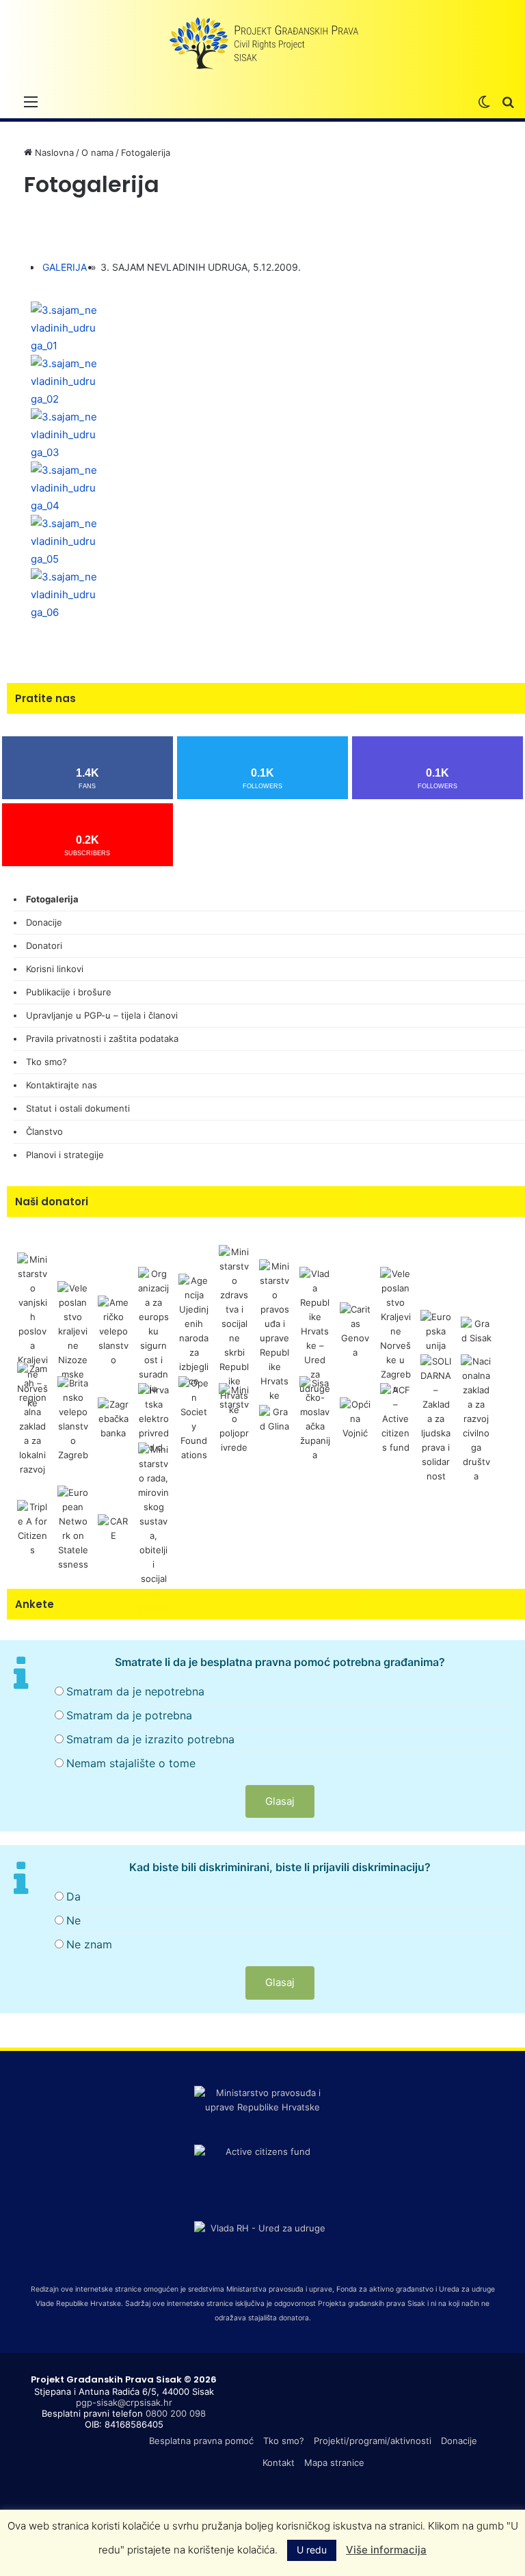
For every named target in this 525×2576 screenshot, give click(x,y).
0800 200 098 (176, 2413)
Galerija (65, 267)
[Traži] (508, 101)
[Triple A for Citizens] (32, 1527)
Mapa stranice (334, 2463)
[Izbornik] (31, 101)
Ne (73, 1920)
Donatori (44, 945)
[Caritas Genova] (355, 1330)
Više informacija (386, 2550)
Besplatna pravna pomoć (201, 2441)
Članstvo (44, 1131)
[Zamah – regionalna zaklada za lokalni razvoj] (32, 1418)
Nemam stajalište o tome (131, 1763)
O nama (97, 152)
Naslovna (53, 152)
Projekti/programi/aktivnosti (373, 2441)
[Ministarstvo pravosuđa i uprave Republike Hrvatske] (274, 1330)
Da (73, 1896)
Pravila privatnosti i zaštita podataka (102, 1038)
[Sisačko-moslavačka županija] (315, 1418)
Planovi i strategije (65, 1155)
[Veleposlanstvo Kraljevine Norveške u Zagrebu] (395, 1330)
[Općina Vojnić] (355, 1418)
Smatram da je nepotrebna (135, 1691)
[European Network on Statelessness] (73, 1527)
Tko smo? (46, 1062)
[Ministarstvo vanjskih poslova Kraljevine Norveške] (32, 1330)
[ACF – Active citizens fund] (395, 1418)
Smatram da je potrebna (129, 1715)
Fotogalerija (52, 899)
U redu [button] (312, 2550)
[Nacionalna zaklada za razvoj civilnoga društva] (476, 1418)
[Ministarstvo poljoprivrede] (234, 1418)
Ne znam (89, 1944)
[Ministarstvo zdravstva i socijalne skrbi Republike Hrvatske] (234, 1330)
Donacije (44, 922)
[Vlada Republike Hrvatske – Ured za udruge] (315, 1330)
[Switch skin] (484, 101)
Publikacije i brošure (69, 992)
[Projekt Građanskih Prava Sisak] (262, 44)
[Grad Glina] (274, 1418)
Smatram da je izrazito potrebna (150, 1739)
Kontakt (279, 2463)
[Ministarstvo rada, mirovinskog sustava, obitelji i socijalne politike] (153, 1527)
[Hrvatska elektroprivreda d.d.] (153, 1418)
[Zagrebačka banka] (113, 1418)
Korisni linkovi (55, 969)
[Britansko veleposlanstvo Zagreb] (73, 1418)
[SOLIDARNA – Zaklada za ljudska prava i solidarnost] (436, 1418)
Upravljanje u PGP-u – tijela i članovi (102, 1015)
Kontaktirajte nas (62, 1085)
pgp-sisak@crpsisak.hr (124, 2402)
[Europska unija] (436, 1330)
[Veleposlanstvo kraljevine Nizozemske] (73, 1330)
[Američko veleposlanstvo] (113, 1330)
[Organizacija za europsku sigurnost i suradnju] (153, 1330)
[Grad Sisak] (476, 1330)
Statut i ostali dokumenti (78, 1108)
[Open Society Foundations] (194, 1418)
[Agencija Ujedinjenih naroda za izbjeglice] (194, 1330)
